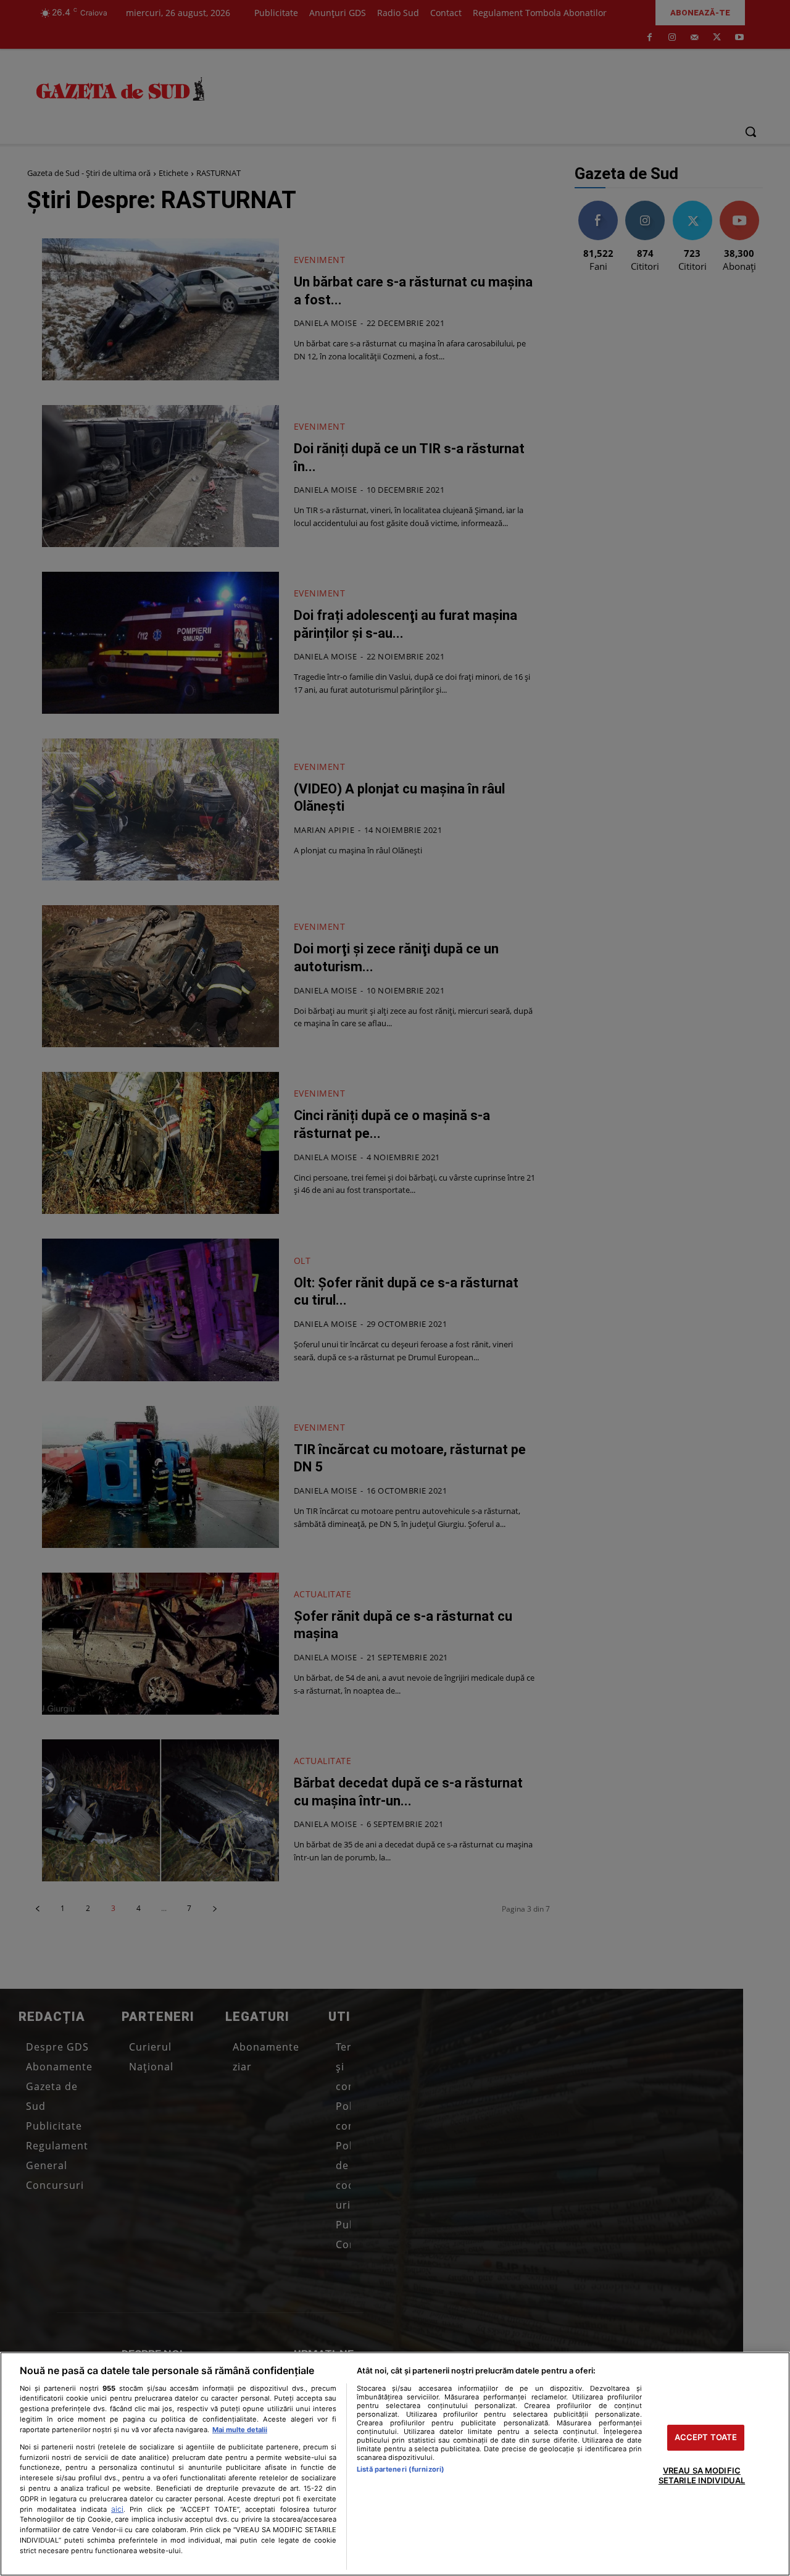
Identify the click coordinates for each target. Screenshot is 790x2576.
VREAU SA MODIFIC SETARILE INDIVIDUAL (702, 2475)
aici (117, 2509)
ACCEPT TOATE (706, 2438)
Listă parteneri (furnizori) (401, 2469)
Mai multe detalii (240, 2430)
